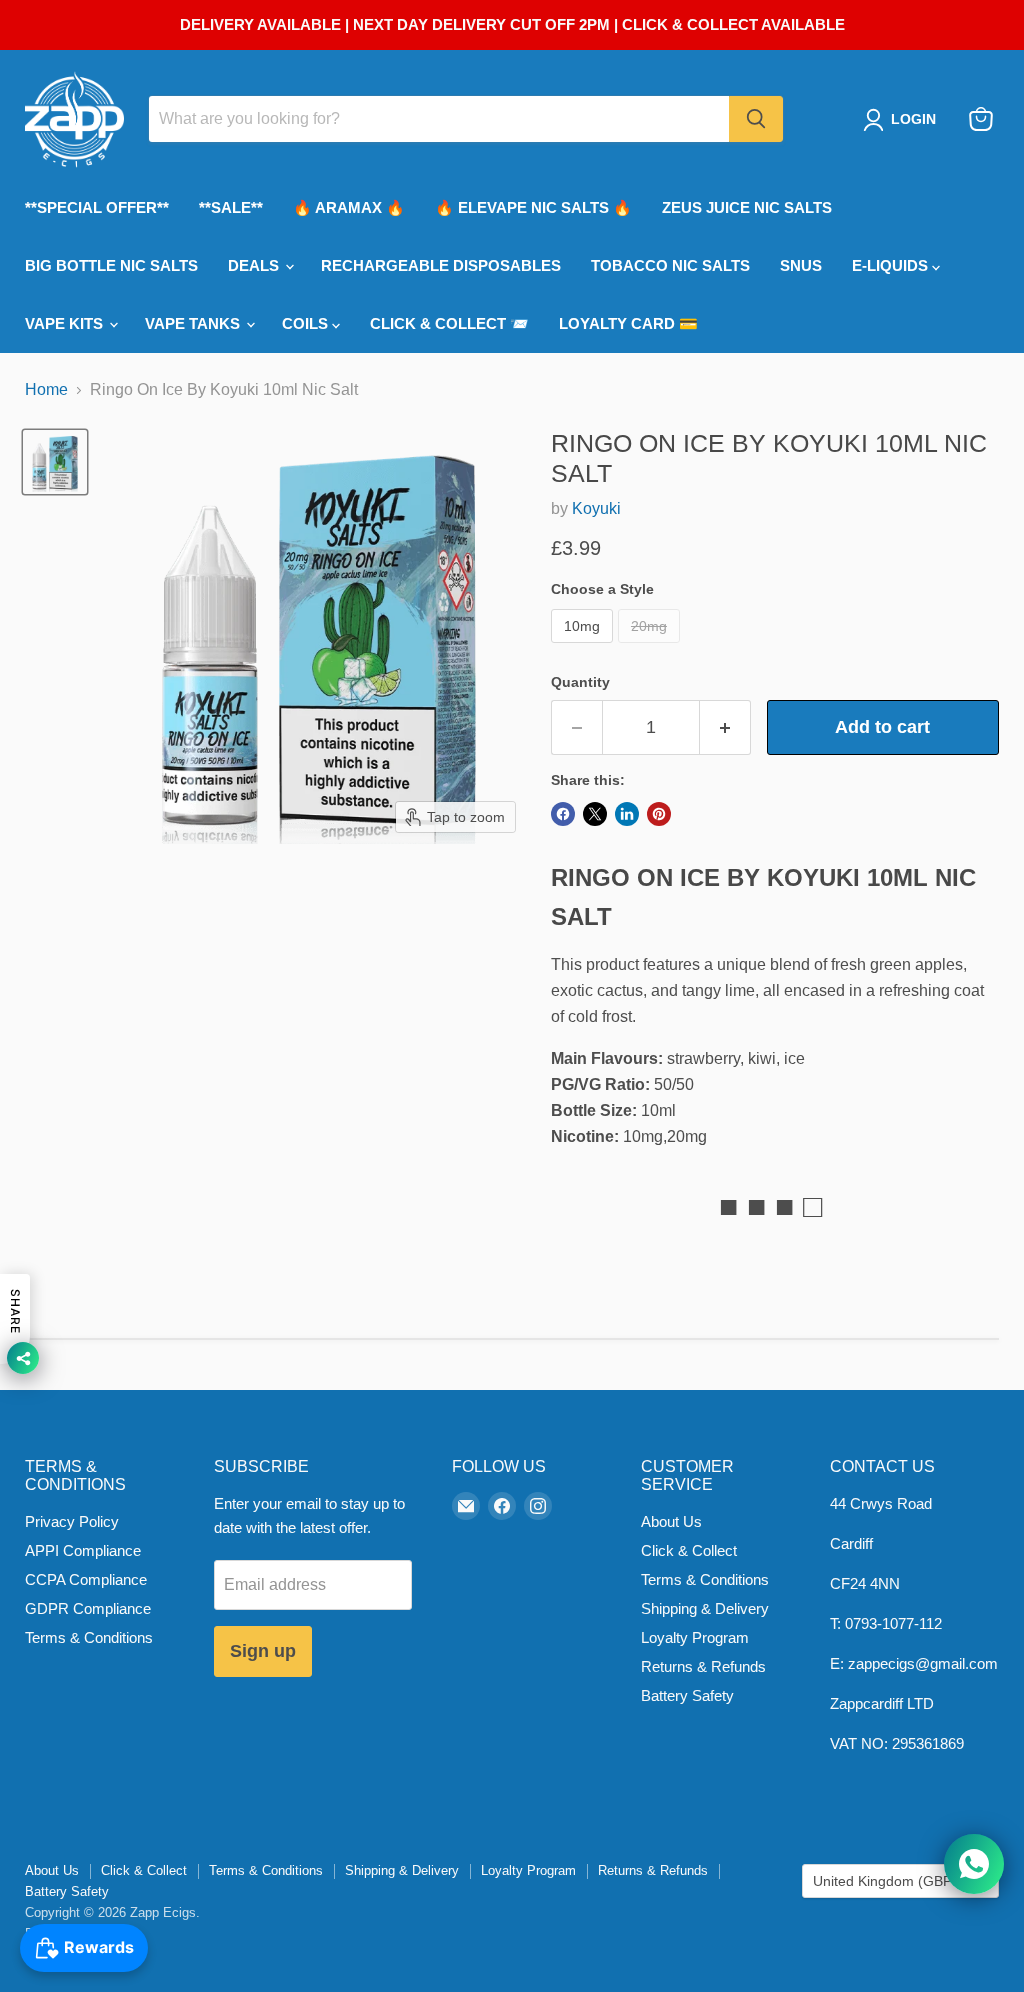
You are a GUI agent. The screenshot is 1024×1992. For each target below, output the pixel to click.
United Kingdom (891, 1881)
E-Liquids (892, 265)
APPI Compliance (83, 1550)
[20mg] (651, 647)
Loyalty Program (695, 1637)
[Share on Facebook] (563, 814)
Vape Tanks (194, 323)
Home (46, 389)
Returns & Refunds (703, 1666)
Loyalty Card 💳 (628, 323)
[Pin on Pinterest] (659, 814)
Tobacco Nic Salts (670, 265)
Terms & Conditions (89, 1637)
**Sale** (231, 207)
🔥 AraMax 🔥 (349, 207)
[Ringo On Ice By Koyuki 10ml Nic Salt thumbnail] (55, 462)
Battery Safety (687, 1695)
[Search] (756, 119)
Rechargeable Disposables (441, 265)
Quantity (580, 682)
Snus (801, 265)
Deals (255, 265)
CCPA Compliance (86, 1579)
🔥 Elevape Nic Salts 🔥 (533, 207)
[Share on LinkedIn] (627, 814)
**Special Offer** (97, 207)
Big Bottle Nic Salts (111, 265)
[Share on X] (595, 814)
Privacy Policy (72, 1521)
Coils (307, 323)
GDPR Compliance (88, 1608)
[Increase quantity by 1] (725, 727)
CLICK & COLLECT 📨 (449, 323)
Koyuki (596, 508)
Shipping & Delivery (705, 1608)
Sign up (263, 1651)
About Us (671, 1521)
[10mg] (584, 647)
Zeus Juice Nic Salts (747, 207)
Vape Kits (66, 323)
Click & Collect (689, 1550)
